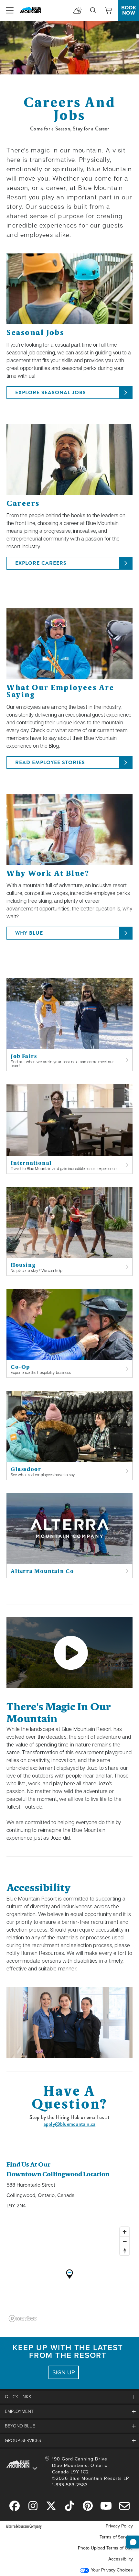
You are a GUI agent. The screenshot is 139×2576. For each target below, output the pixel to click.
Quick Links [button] (18, 2397)
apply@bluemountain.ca (69, 2124)
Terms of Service (116, 2537)
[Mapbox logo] (23, 2319)
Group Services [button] (23, 2441)
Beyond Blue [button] (20, 2426)
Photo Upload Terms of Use (105, 2548)
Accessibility (121, 2559)
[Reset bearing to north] (125, 2251)
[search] (93, 10)
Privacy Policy (119, 2526)
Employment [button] (19, 2411)
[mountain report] (78, 10)
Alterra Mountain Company (24, 2526)
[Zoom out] (125, 2241)
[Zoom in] (125, 2232)
